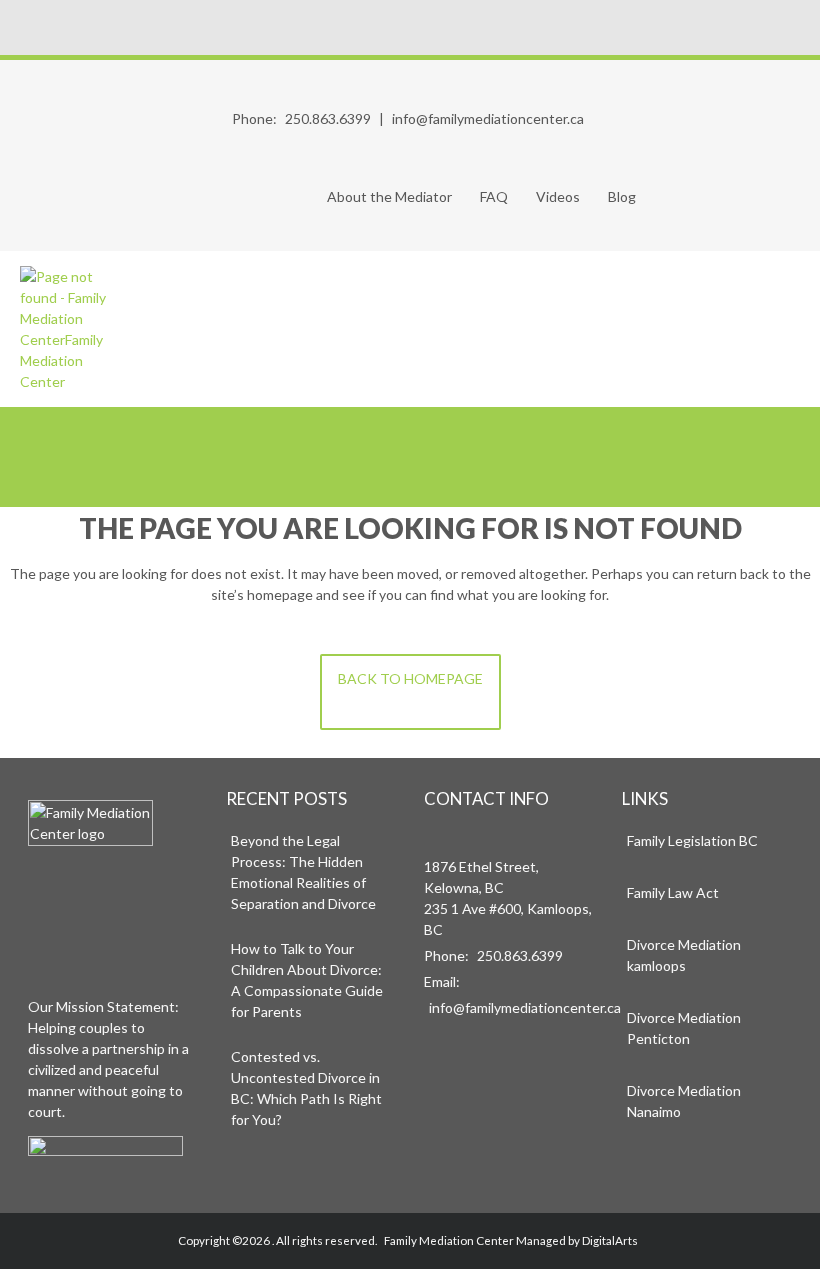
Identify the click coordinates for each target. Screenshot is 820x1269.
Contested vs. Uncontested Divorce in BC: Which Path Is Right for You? (306, 1088)
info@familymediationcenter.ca (488, 118)
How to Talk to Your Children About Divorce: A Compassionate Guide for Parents (307, 980)
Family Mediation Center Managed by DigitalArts (511, 1240)
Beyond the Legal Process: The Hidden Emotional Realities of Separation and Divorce (303, 872)
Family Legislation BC (692, 840)
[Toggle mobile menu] (788, 329)
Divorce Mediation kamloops (684, 955)
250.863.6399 (328, 118)
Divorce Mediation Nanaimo (684, 1101)
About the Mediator (389, 196)
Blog (622, 196)
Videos (558, 196)
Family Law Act (673, 892)
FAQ (494, 196)
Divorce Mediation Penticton (684, 1028)
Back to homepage (410, 678)
